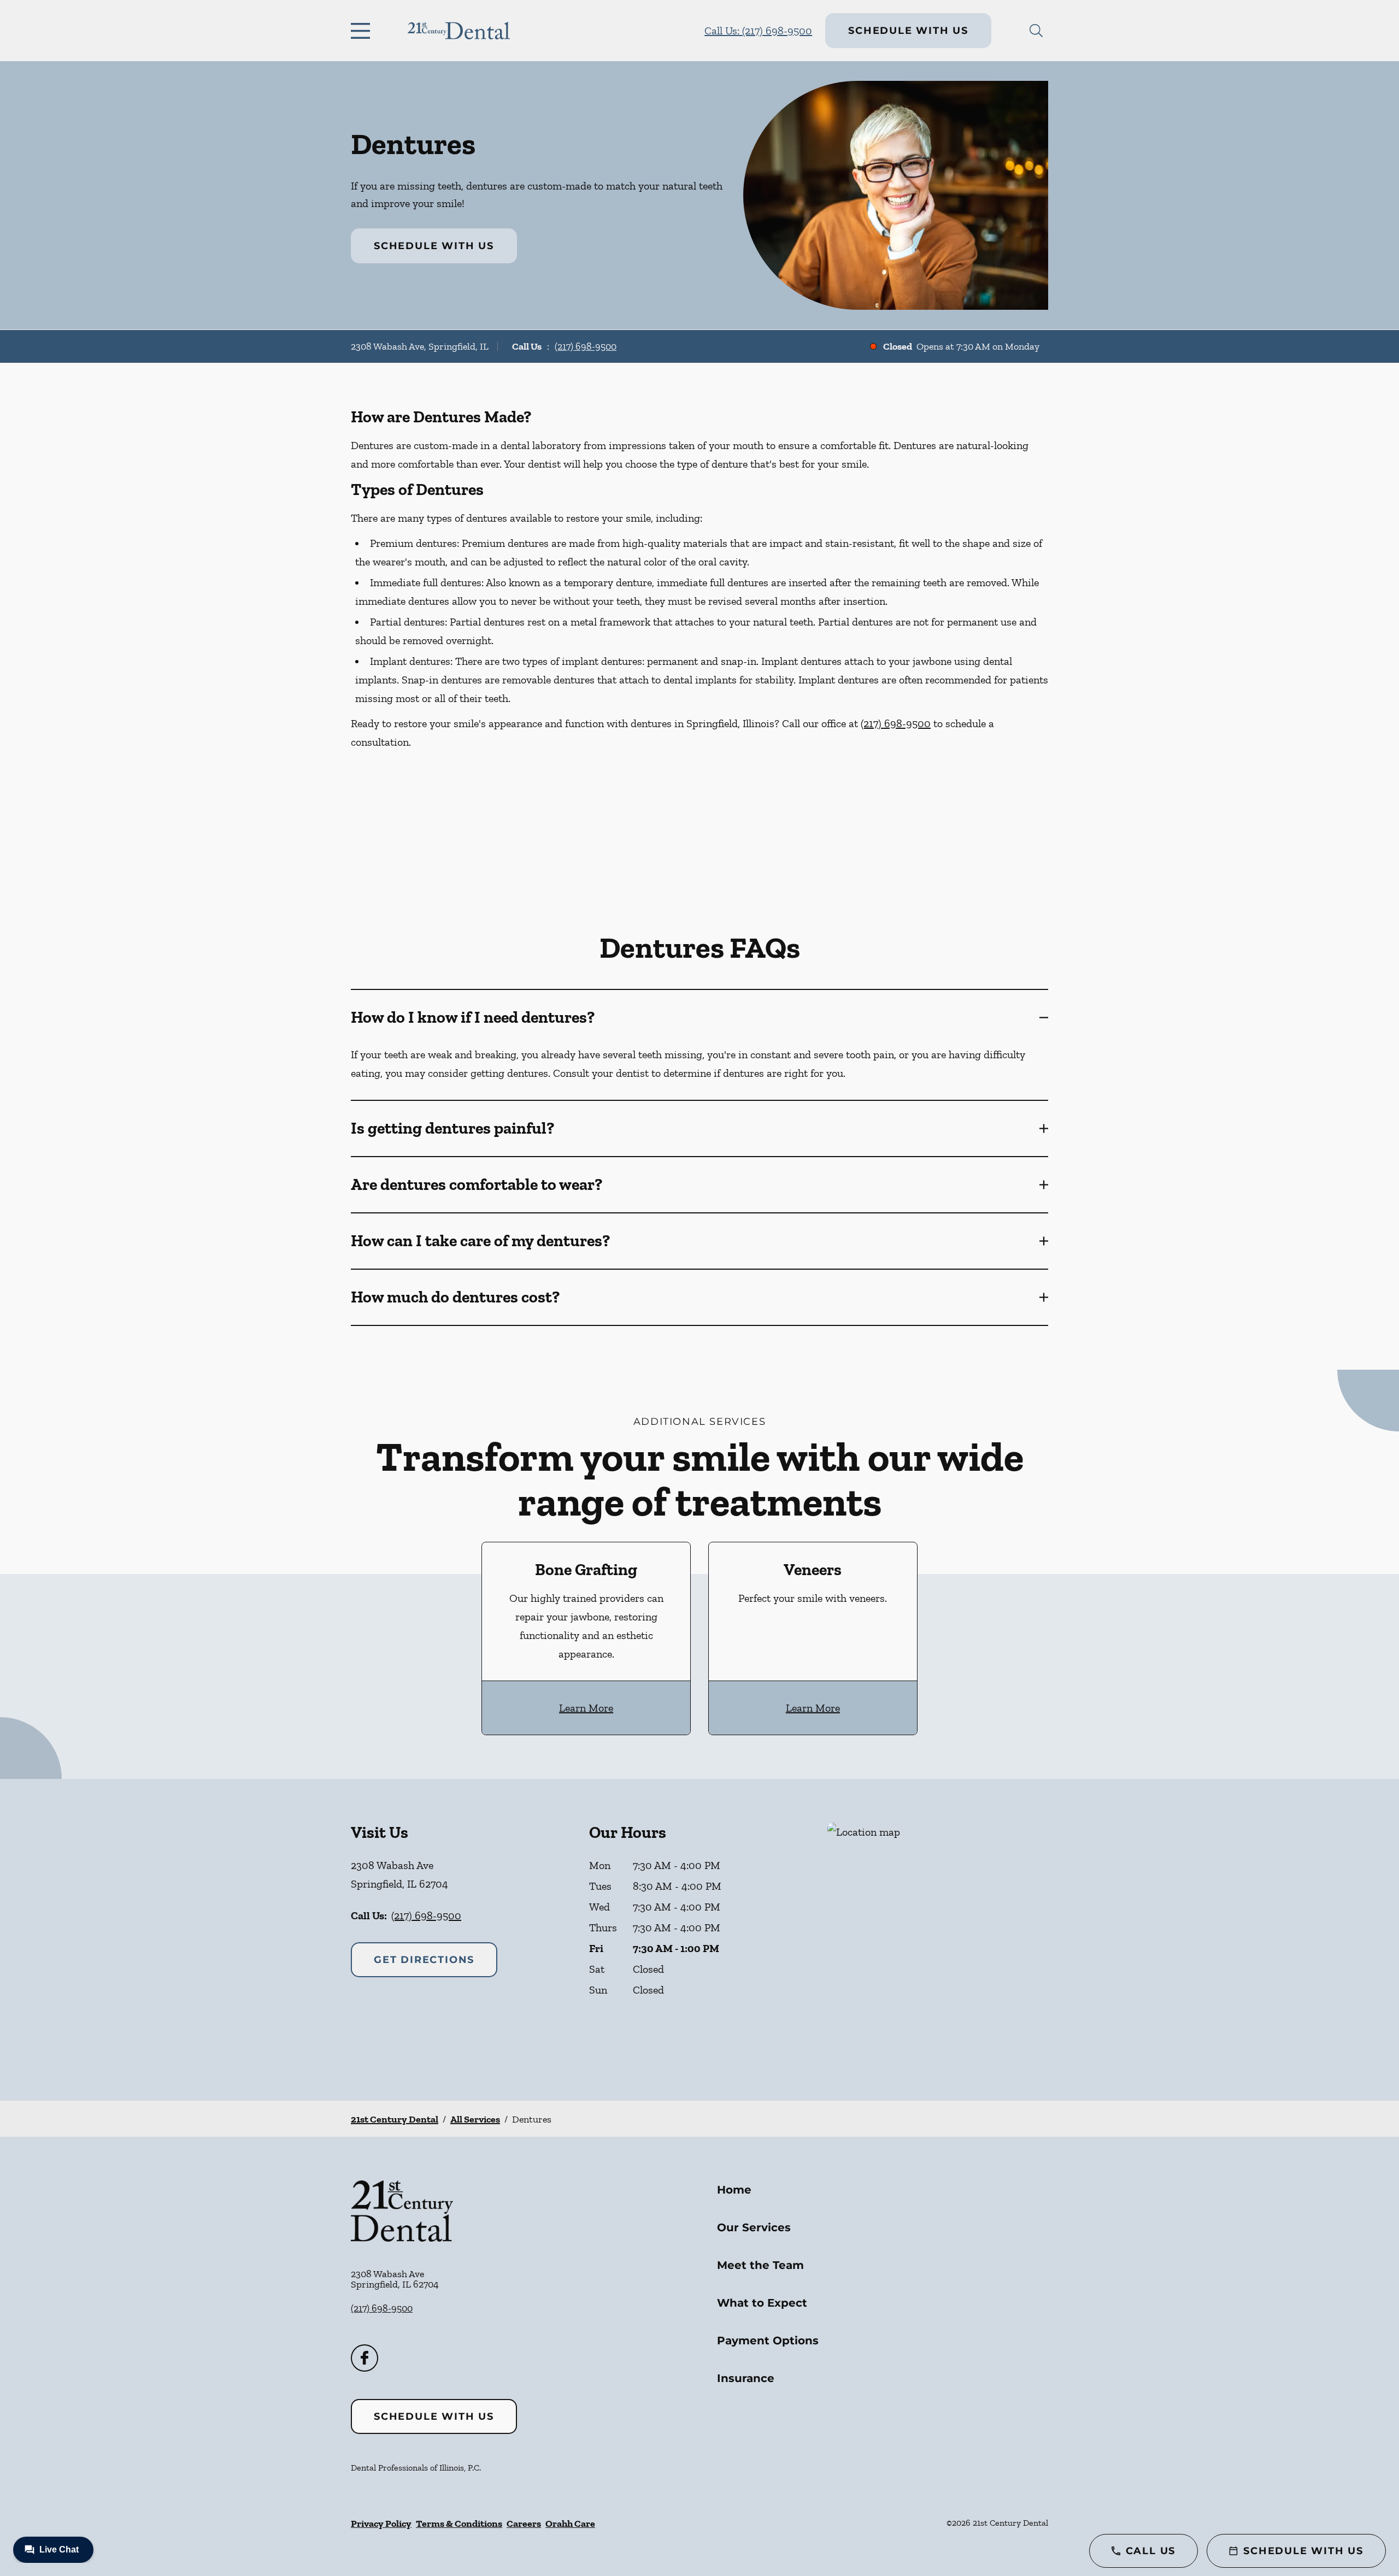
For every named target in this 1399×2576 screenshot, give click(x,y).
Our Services (754, 2227)
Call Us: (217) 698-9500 (758, 31)
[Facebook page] (365, 2358)
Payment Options (768, 2341)
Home (734, 2190)
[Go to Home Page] (459, 31)
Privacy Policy (381, 2524)
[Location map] (938, 1940)
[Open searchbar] (1036, 31)
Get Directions (424, 1960)
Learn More (586, 1708)
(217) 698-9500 (586, 346)
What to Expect (762, 2303)
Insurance (746, 2378)
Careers (524, 2524)
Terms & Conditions (459, 2524)
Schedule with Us (908, 31)
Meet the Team (760, 2265)
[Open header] (363, 31)
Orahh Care (570, 2524)
